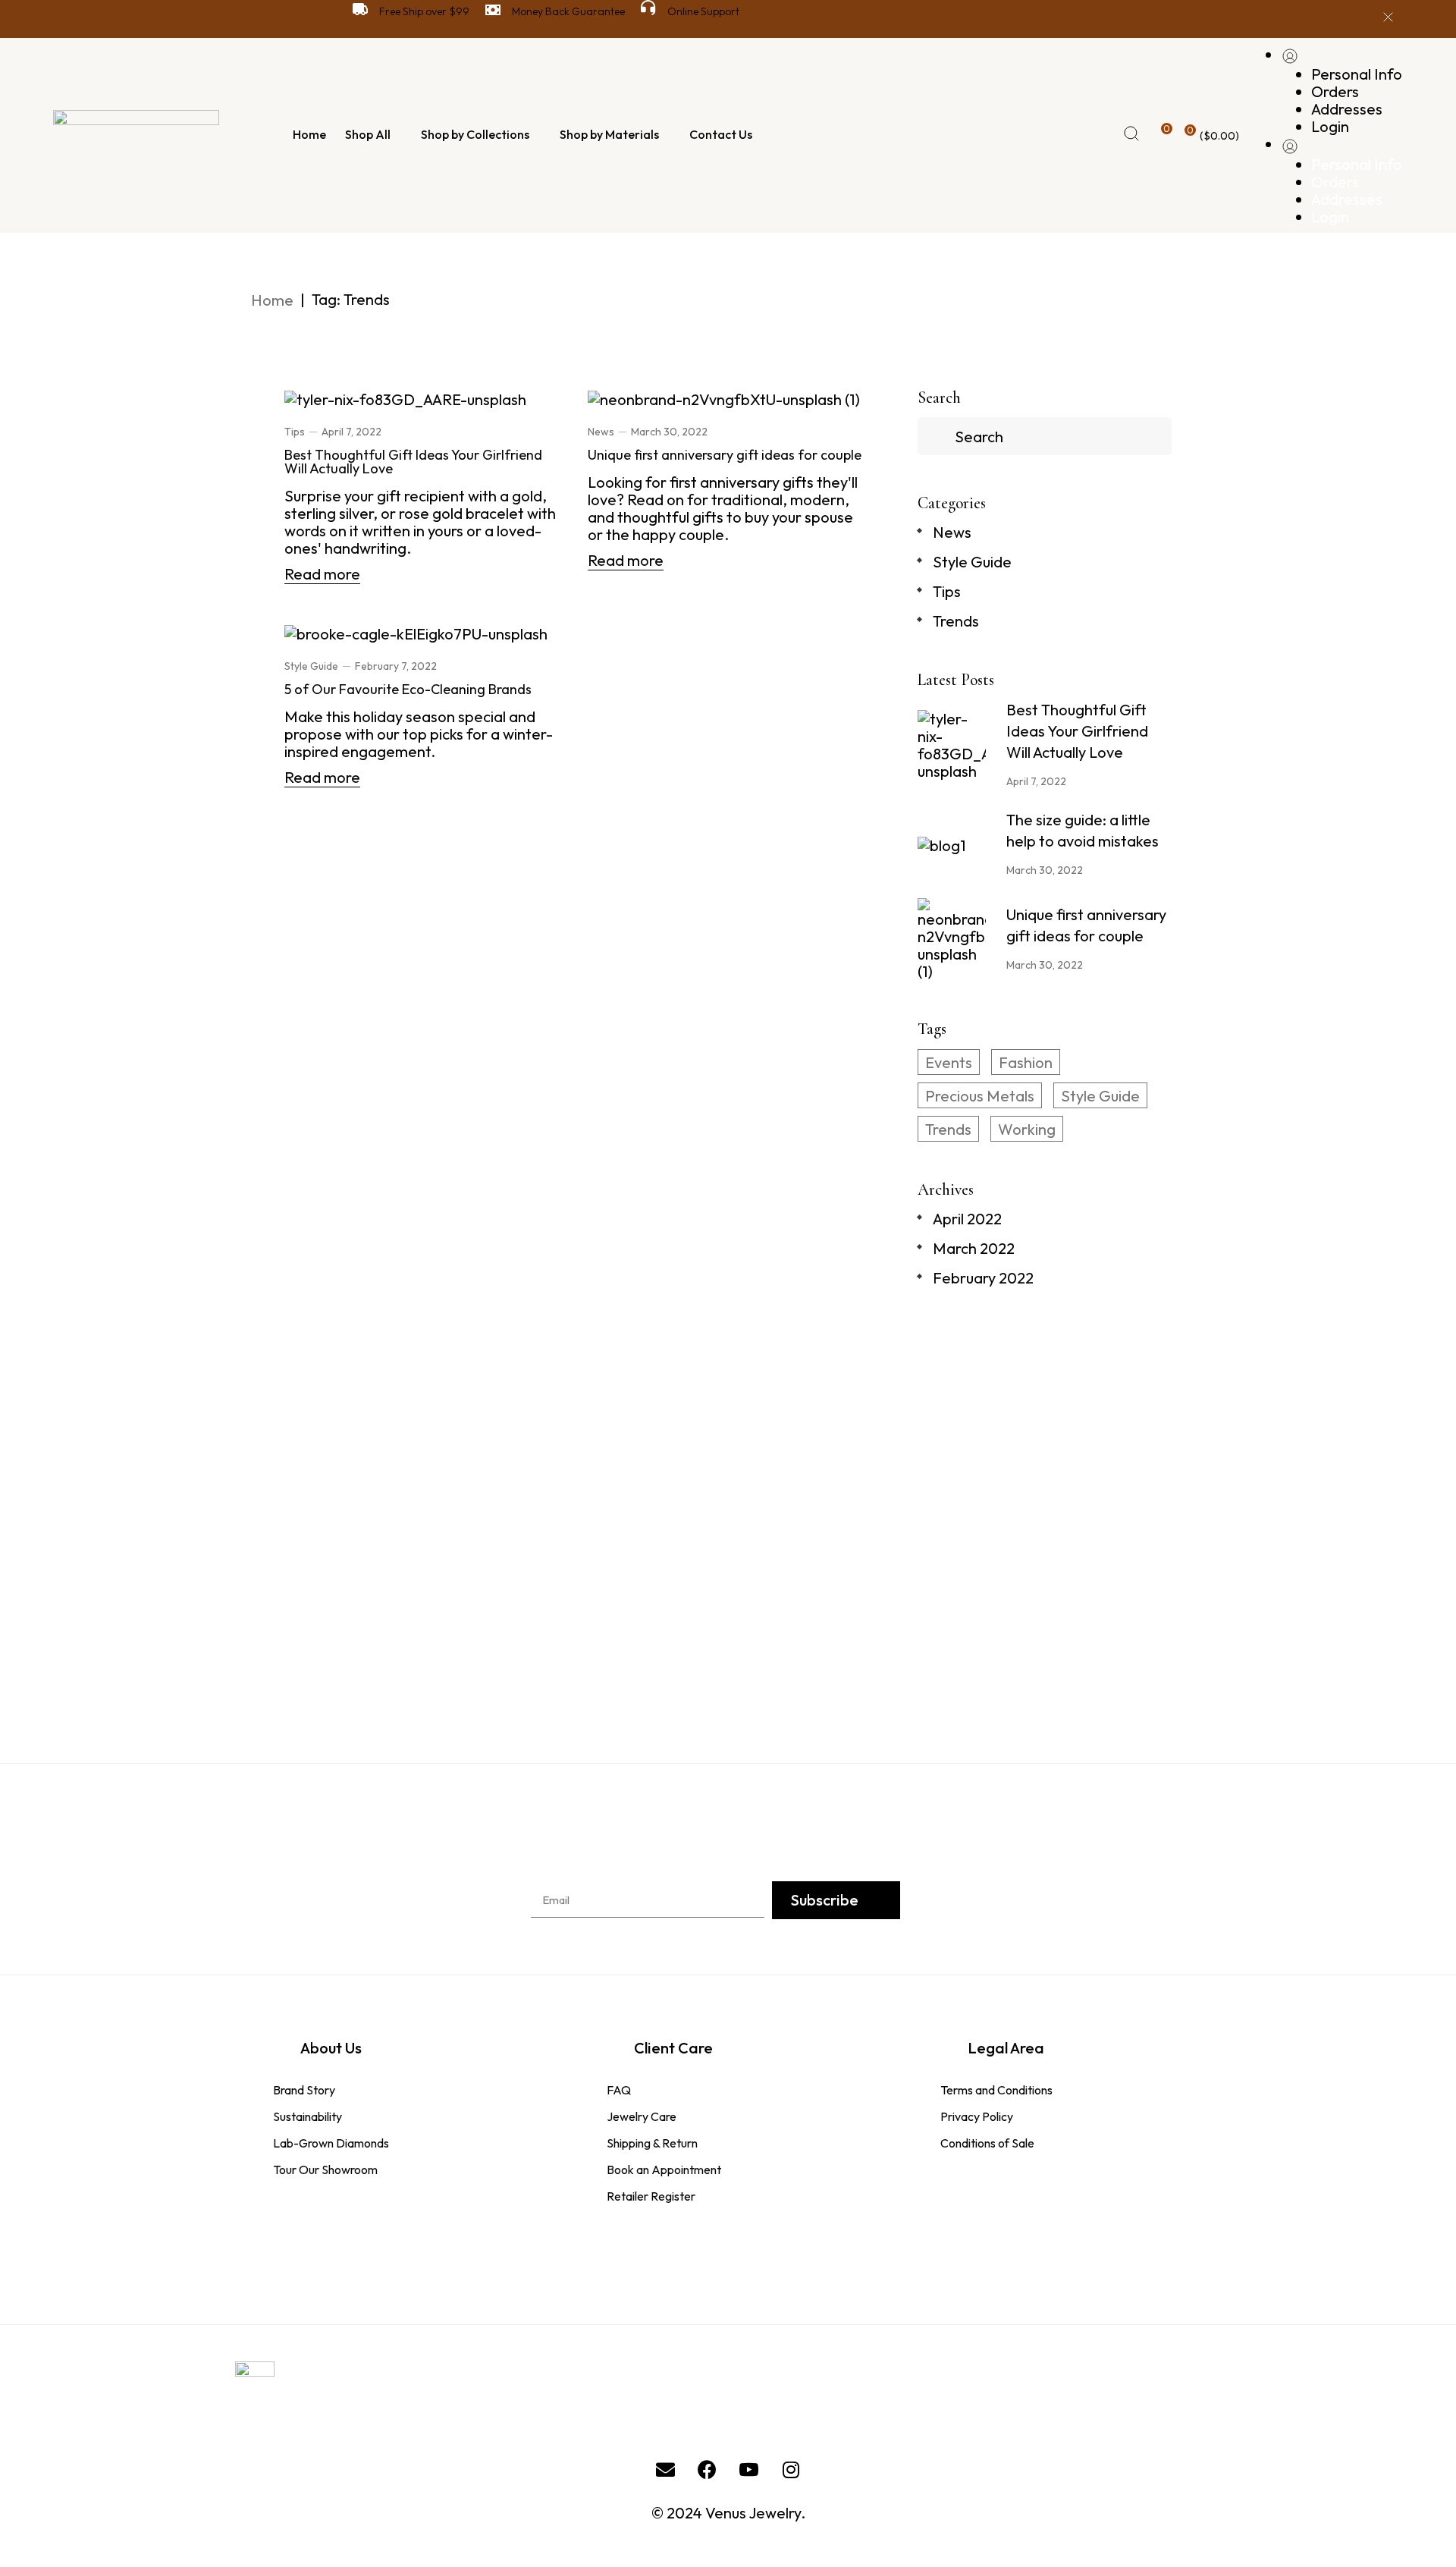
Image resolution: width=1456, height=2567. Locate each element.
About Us (331, 2048)
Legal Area (1006, 2048)
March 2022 (974, 1248)
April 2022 (967, 1219)
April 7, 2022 (351, 432)
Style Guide (311, 666)
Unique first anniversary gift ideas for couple (725, 455)
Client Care (673, 2048)
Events (949, 1062)
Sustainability (308, 2116)
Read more (322, 574)
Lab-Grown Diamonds (331, 2143)
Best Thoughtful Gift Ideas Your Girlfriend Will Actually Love (413, 462)
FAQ (619, 2090)
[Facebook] (708, 2470)
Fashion (1026, 1062)
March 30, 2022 (669, 432)
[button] (1045, 1628)
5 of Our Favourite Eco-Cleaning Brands (408, 689)
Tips (295, 432)
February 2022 (983, 1278)
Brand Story (304, 2090)
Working (1027, 1129)
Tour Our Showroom (325, 2170)
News (601, 432)
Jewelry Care (642, 2116)
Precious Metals (980, 1096)
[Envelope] (666, 2470)
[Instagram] (791, 2470)
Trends (956, 621)
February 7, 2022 (396, 666)
